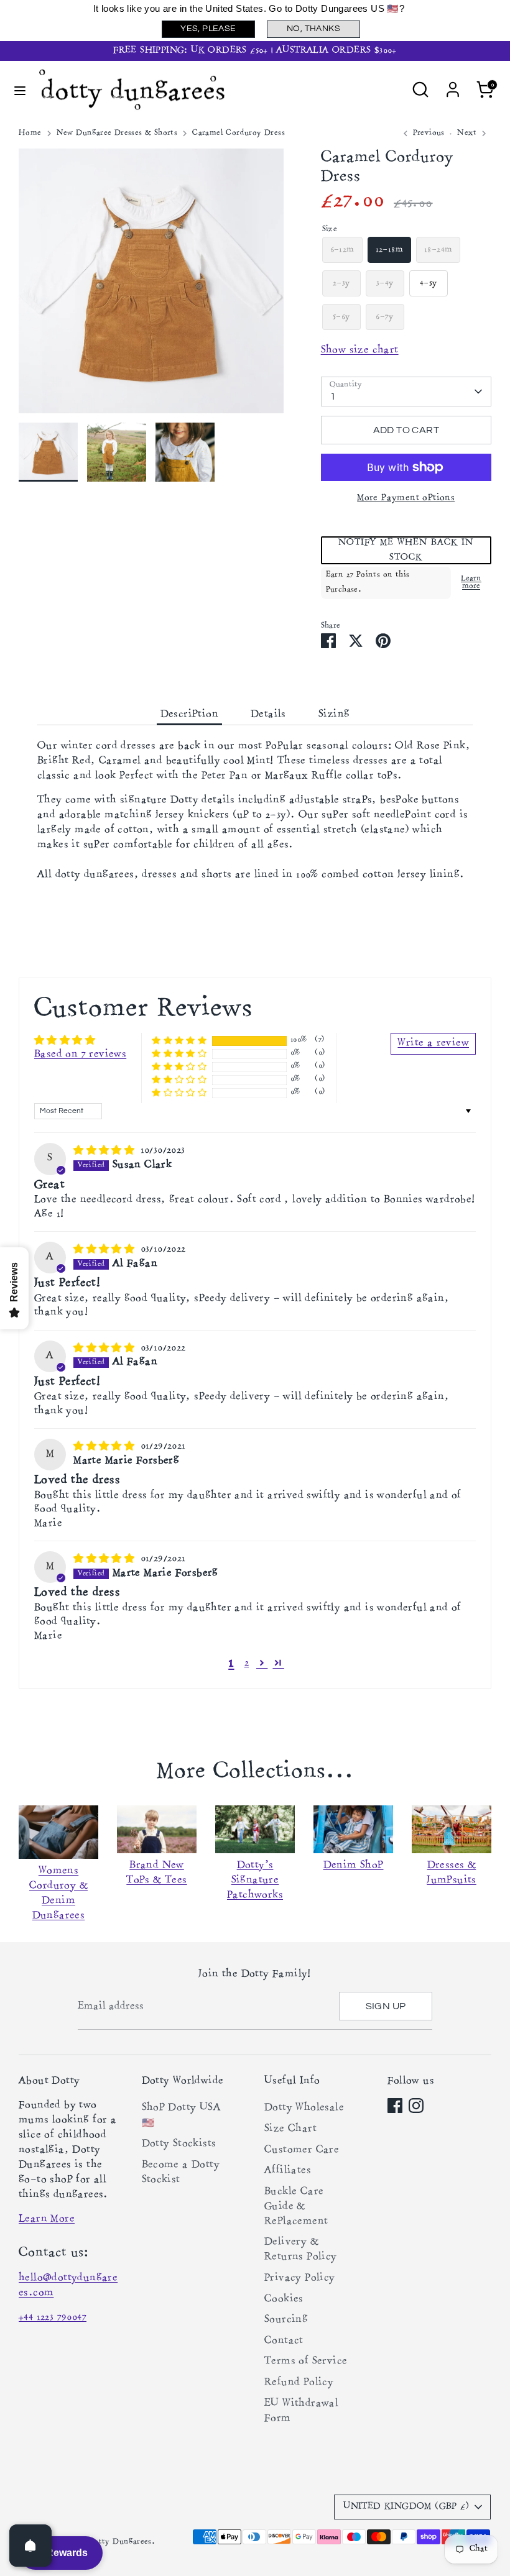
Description (189, 715)
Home (30, 133)
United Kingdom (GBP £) (406, 2507)
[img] (105, 1150)
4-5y (429, 283)
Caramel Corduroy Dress (239, 133)
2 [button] (247, 1663)
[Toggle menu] (20, 90)
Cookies (284, 2299)
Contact (284, 2341)
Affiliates (288, 2171)
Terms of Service (306, 2362)
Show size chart (360, 351)
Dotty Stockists (179, 2144)
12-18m (389, 250)
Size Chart (290, 2129)
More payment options (406, 498)
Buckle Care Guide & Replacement (296, 2207)
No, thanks (313, 29)
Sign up (386, 2006)
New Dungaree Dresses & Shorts (117, 133)
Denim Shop (354, 1866)
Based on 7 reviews (80, 1055)
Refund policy (299, 2383)
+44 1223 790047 (53, 2317)
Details (268, 715)
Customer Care (302, 2150)
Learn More (47, 2219)
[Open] (30, 2546)
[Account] (453, 85)
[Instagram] (416, 2106)
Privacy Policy (300, 2278)
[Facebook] (395, 2106)
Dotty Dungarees (120, 2542)
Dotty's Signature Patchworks (255, 1881)
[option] (151, 286)
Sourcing (286, 2320)
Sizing (334, 715)
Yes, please (208, 29)
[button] (406, 550)
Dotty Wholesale (304, 2108)
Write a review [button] (433, 1043)
